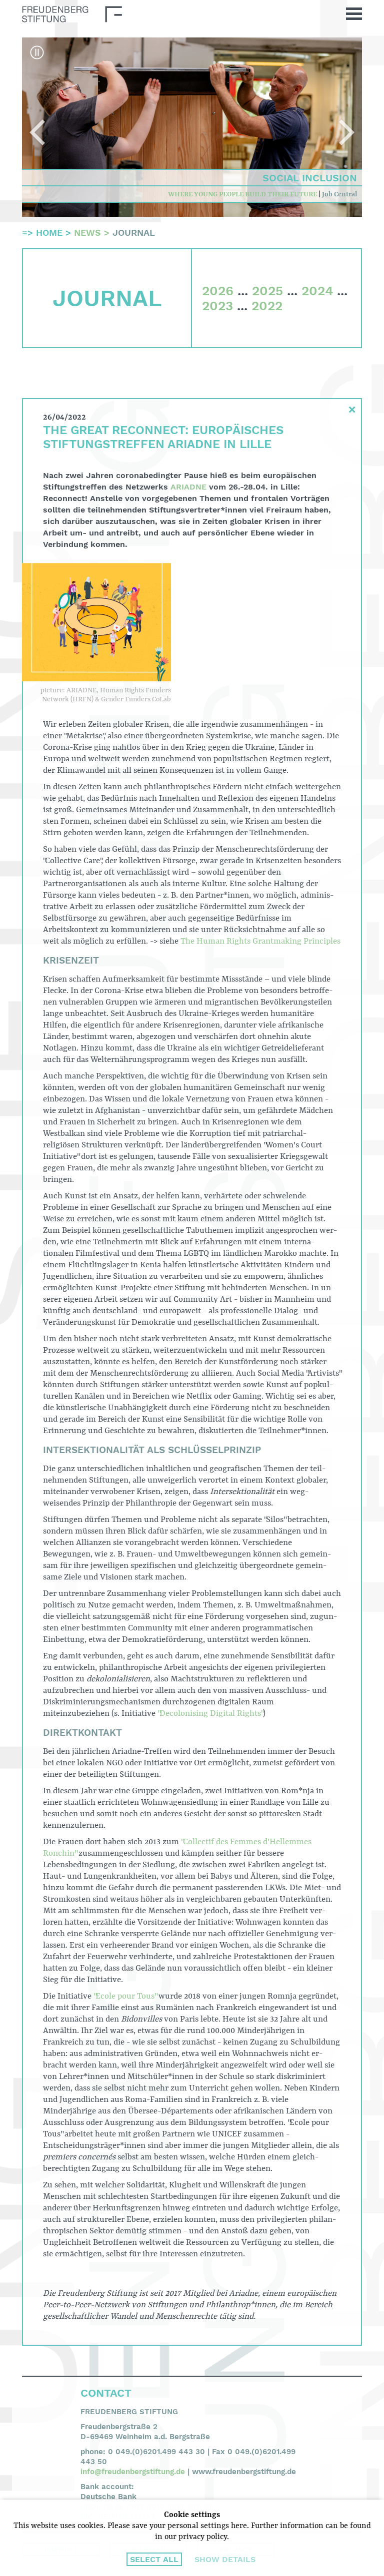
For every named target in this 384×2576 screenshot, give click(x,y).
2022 (267, 306)
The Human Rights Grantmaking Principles (260, 941)
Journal (134, 233)
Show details (225, 2559)
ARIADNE (188, 487)
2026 (218, 291)
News (87, 233)
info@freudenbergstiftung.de (133, 2472)
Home (49, 233)
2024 (317, 291)
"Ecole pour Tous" (125, 1996)
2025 (267, 291)
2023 (217, 306)
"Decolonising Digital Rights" (210, 1714)
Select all (154, 2559)
